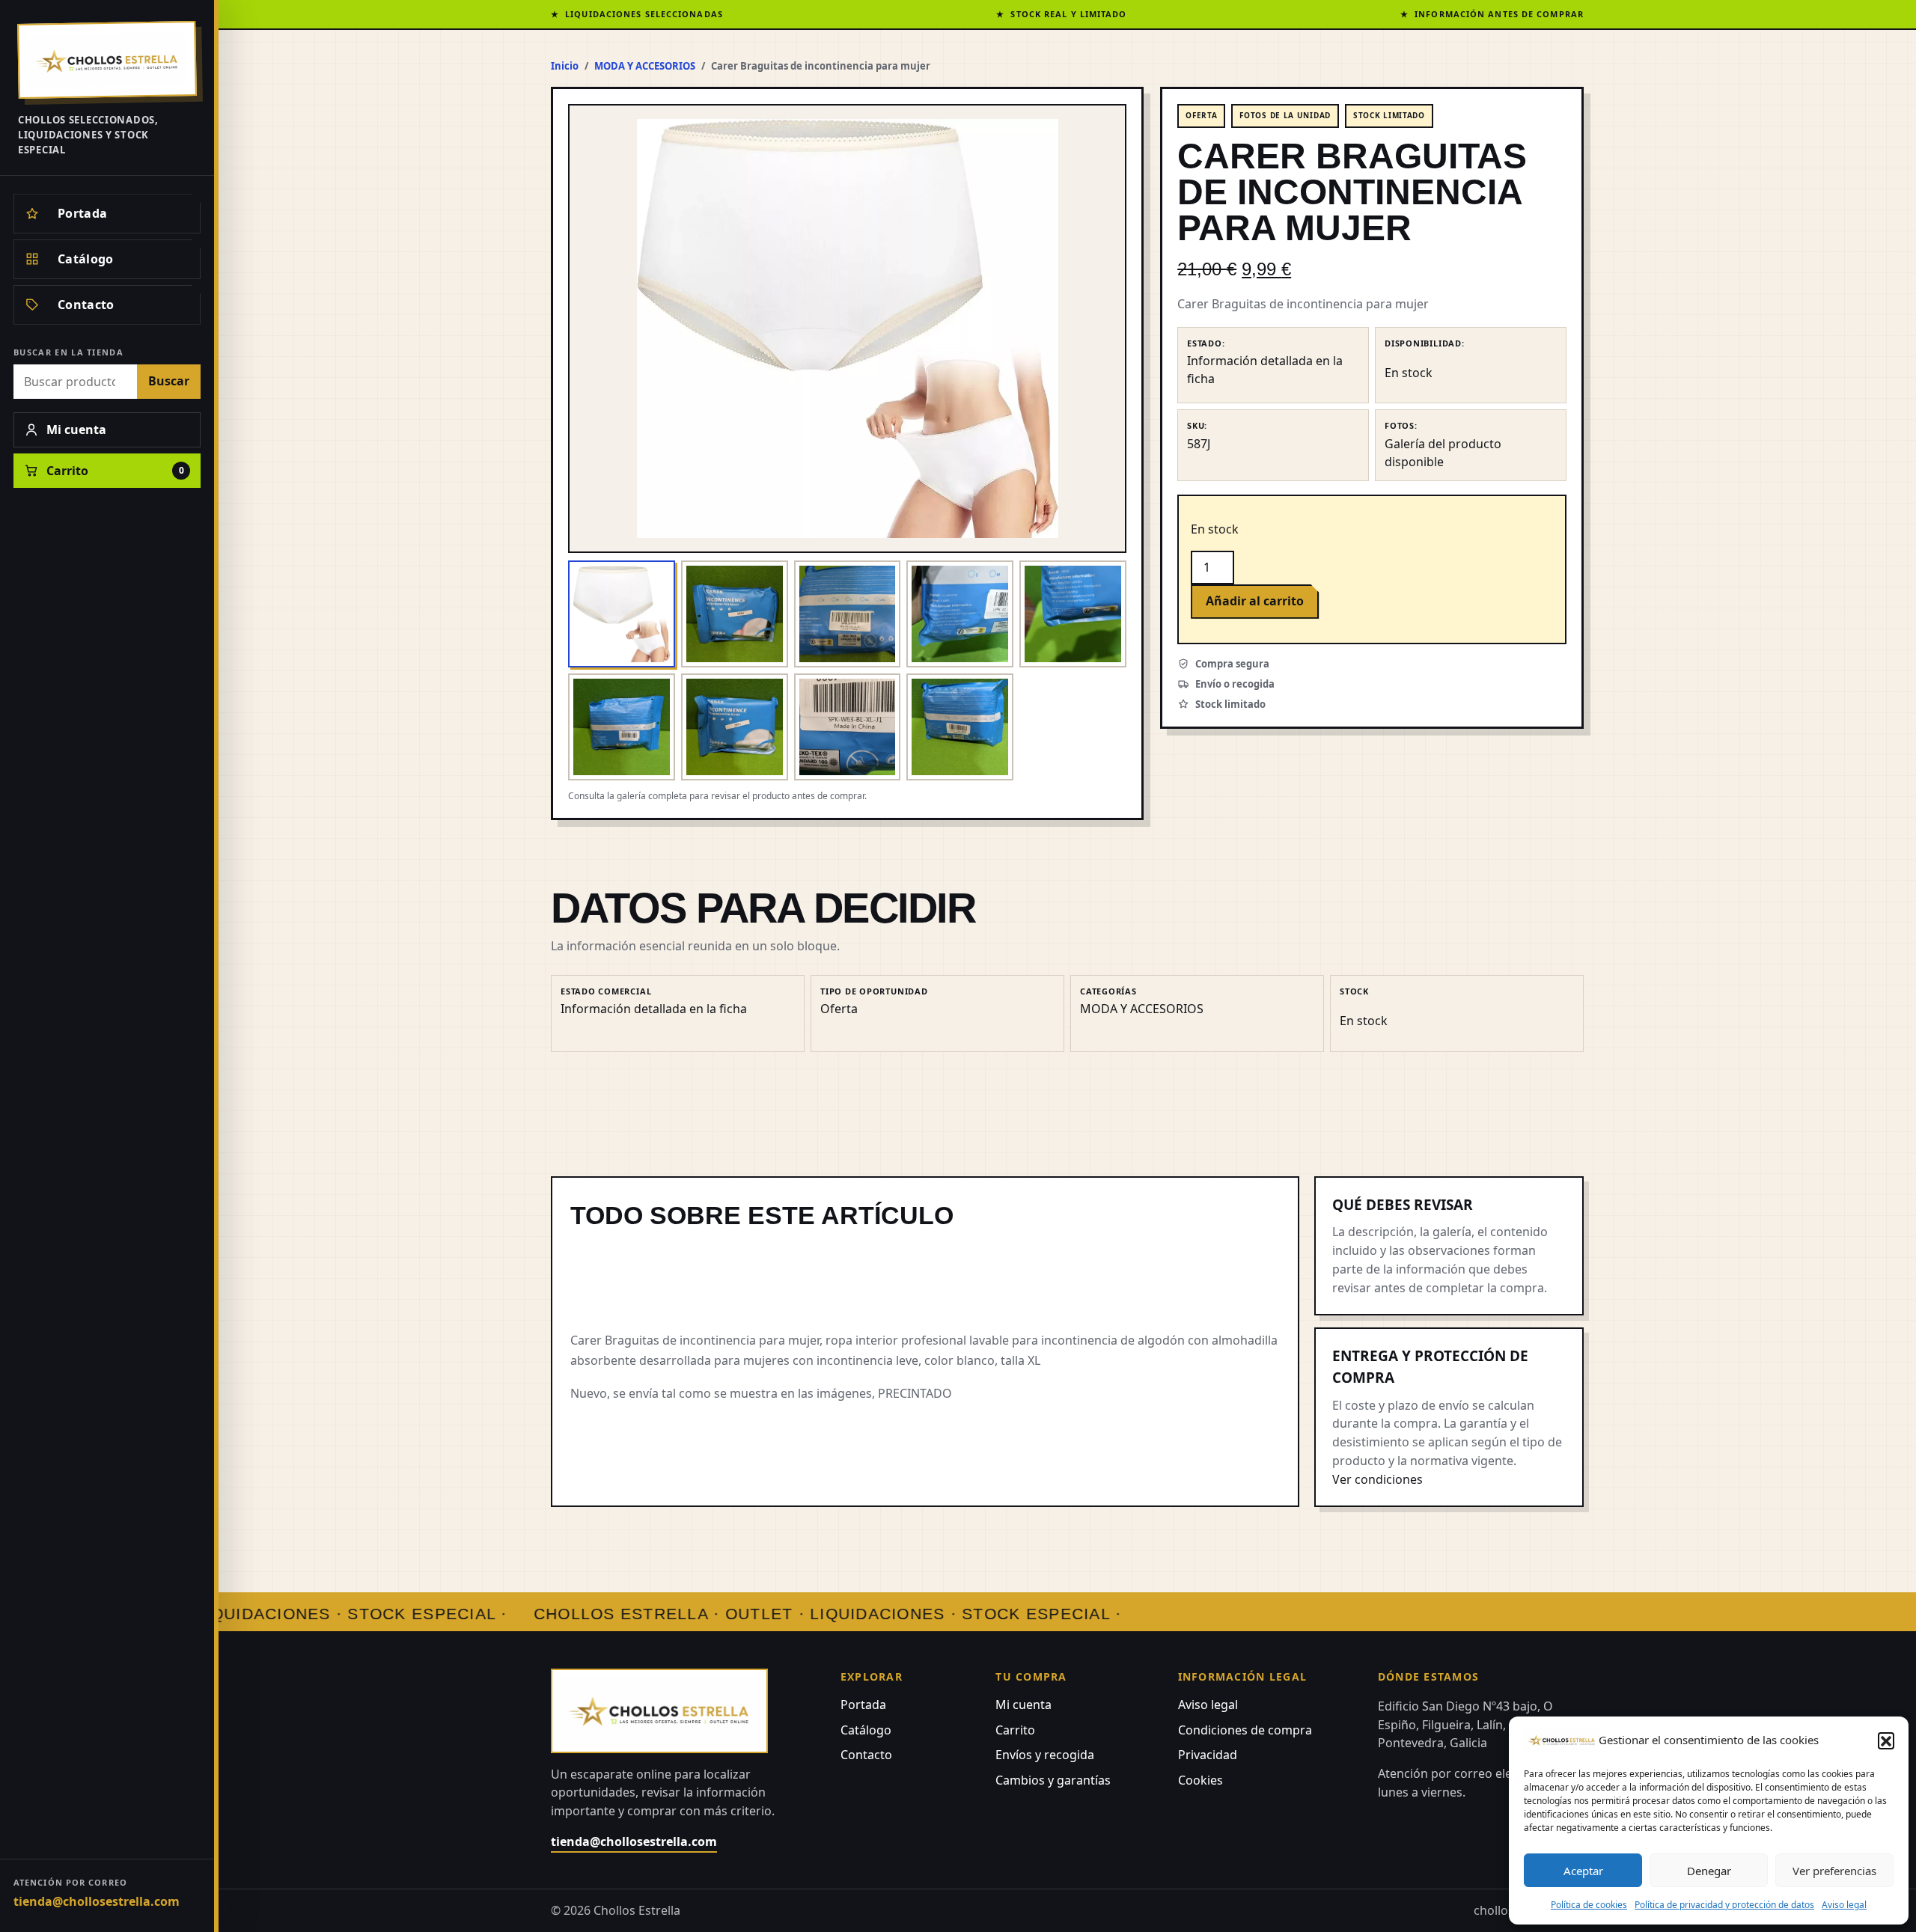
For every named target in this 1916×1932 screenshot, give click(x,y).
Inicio (565, 66)
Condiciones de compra (1245, 1730)
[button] (1886, 1740)
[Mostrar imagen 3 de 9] (848, 614)
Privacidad (1208, 1755)
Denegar (1709, 1871)
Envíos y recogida (1045, 1755)
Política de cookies (1589, 1905)
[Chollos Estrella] (107, 60)
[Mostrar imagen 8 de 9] (848, 727)
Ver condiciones (1377, 1479)
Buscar (169, 381)
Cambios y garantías (1053, 1780)
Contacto (866, 1755)
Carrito (1015, 1730)
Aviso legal (1844, 1905)
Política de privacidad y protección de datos (1724, 1905)
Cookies (1200, 1780)
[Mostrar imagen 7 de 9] (735, 727)
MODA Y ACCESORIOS (645, 66)
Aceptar (1583, 1871)
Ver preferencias (1834, 1871)
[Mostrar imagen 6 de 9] (622, 727)
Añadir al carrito (1255, 601)
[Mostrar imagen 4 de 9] (960, 614)
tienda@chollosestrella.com (97, 1901)
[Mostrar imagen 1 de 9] (622, 614)
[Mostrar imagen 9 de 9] (960, 727)
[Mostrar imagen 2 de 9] (735, 614)
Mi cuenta (1023, 1705)
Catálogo (866, 1730)
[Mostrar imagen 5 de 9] (1073, 614)
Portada (863, 1705)
